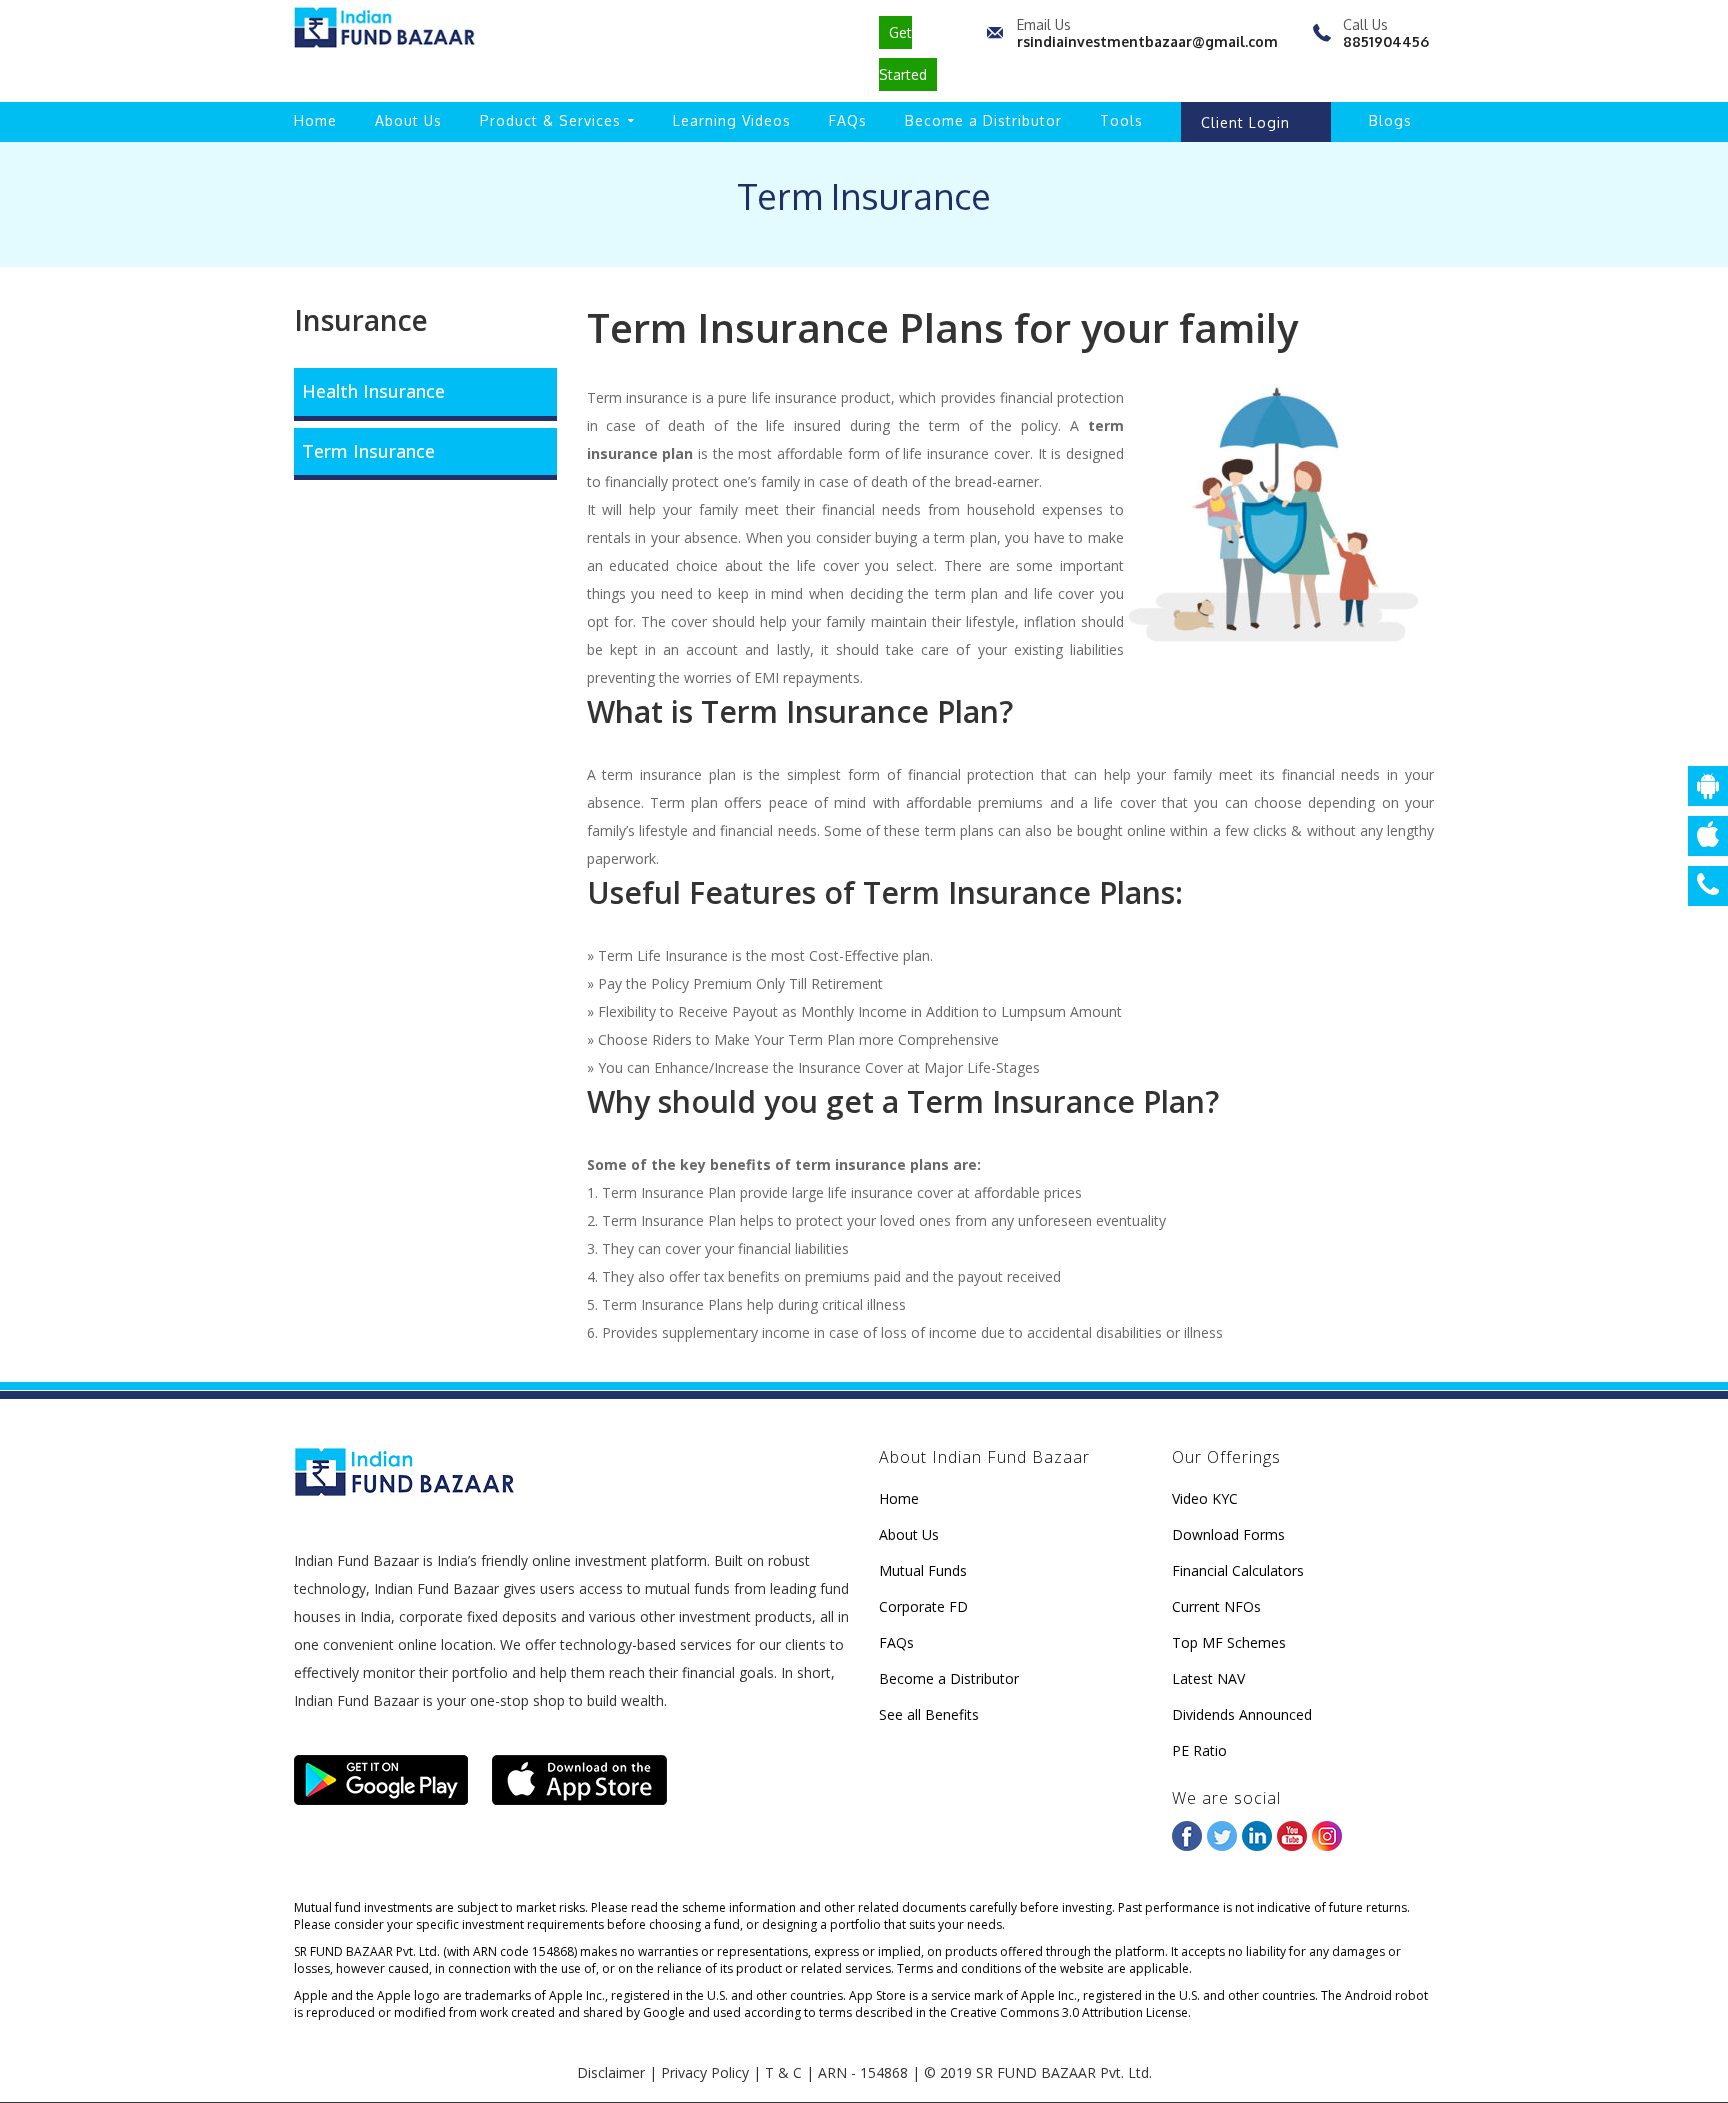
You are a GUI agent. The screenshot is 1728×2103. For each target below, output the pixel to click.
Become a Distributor (983, 120)
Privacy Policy (705, 2072)
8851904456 (1386, 41)
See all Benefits (929, 1714)
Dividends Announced (1242, 1714)
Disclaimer (611, 2072)
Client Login (1245, 122)
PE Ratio (1199, 1750)
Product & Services (550, 120)
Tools (1121, 120)
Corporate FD (923, 1606)
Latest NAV (1208, 1678)
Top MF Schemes (1229, 1642)
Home (315, 120)
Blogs (1390, 120)
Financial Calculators (1238, 1570)
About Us (408, 120)
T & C (783, 2072)
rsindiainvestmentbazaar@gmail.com (1147, 41)
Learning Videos (732, 120)
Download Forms (1228, 1534)
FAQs (848, 120)
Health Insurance (373, 391)
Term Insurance (368, 451)
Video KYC (1205, 1498)
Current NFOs (1216, 1606)
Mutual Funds (923, 1570)
